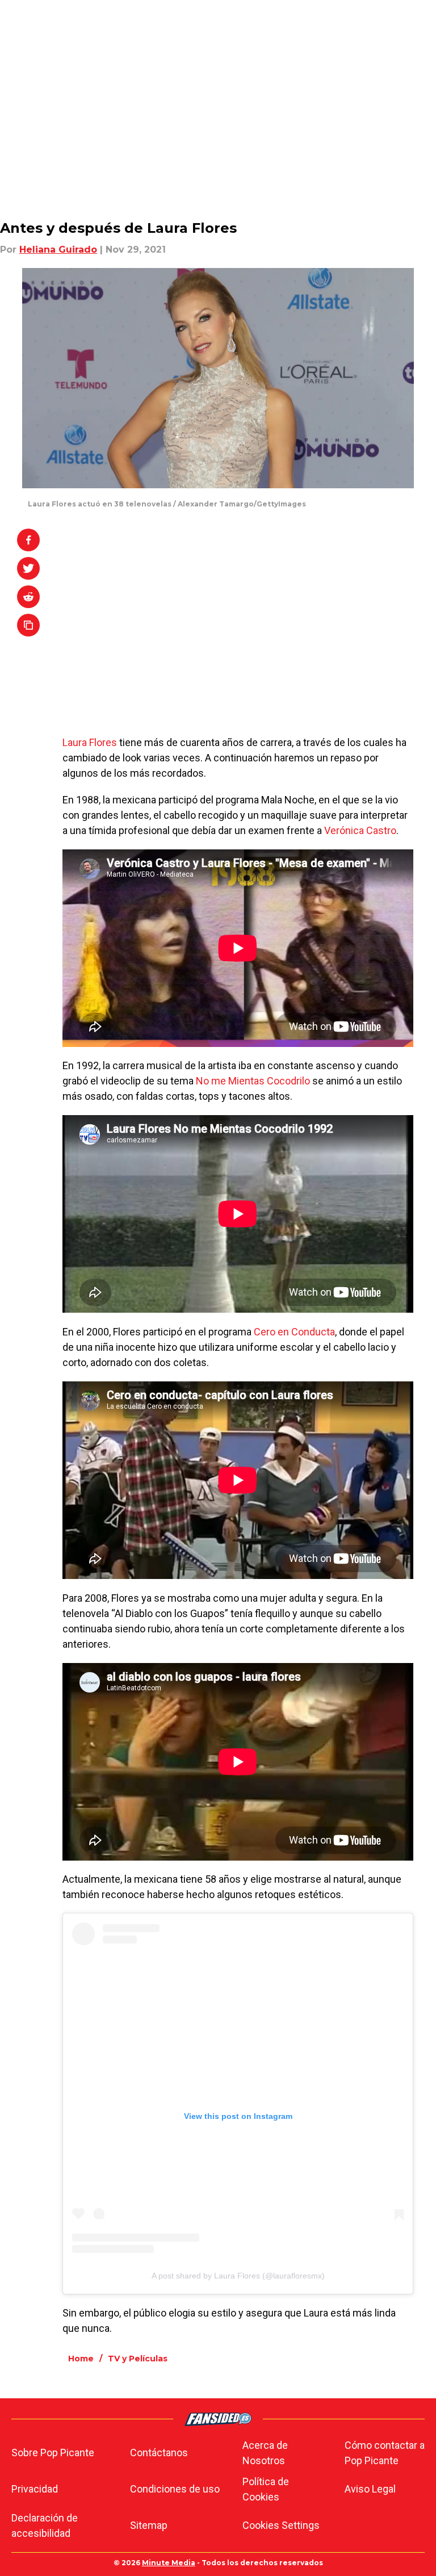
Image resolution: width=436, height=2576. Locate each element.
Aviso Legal (370, 2489)
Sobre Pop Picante (53, 2453)
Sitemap (149, 2525)
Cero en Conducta (294, 1332)
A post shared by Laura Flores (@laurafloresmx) (238, 2276)
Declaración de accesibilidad (45, 2525)
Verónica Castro (360, 830)
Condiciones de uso (175, 2489)
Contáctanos (159, 2453)
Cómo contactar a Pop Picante (385, 2453)
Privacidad (35, 2489)
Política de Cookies (266, 2489)
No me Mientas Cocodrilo (253, 1081)
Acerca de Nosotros (265, 2453)
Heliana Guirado (58, 250)
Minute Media (169, 2563)
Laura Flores (90, 742)
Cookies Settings (281, 2525)
